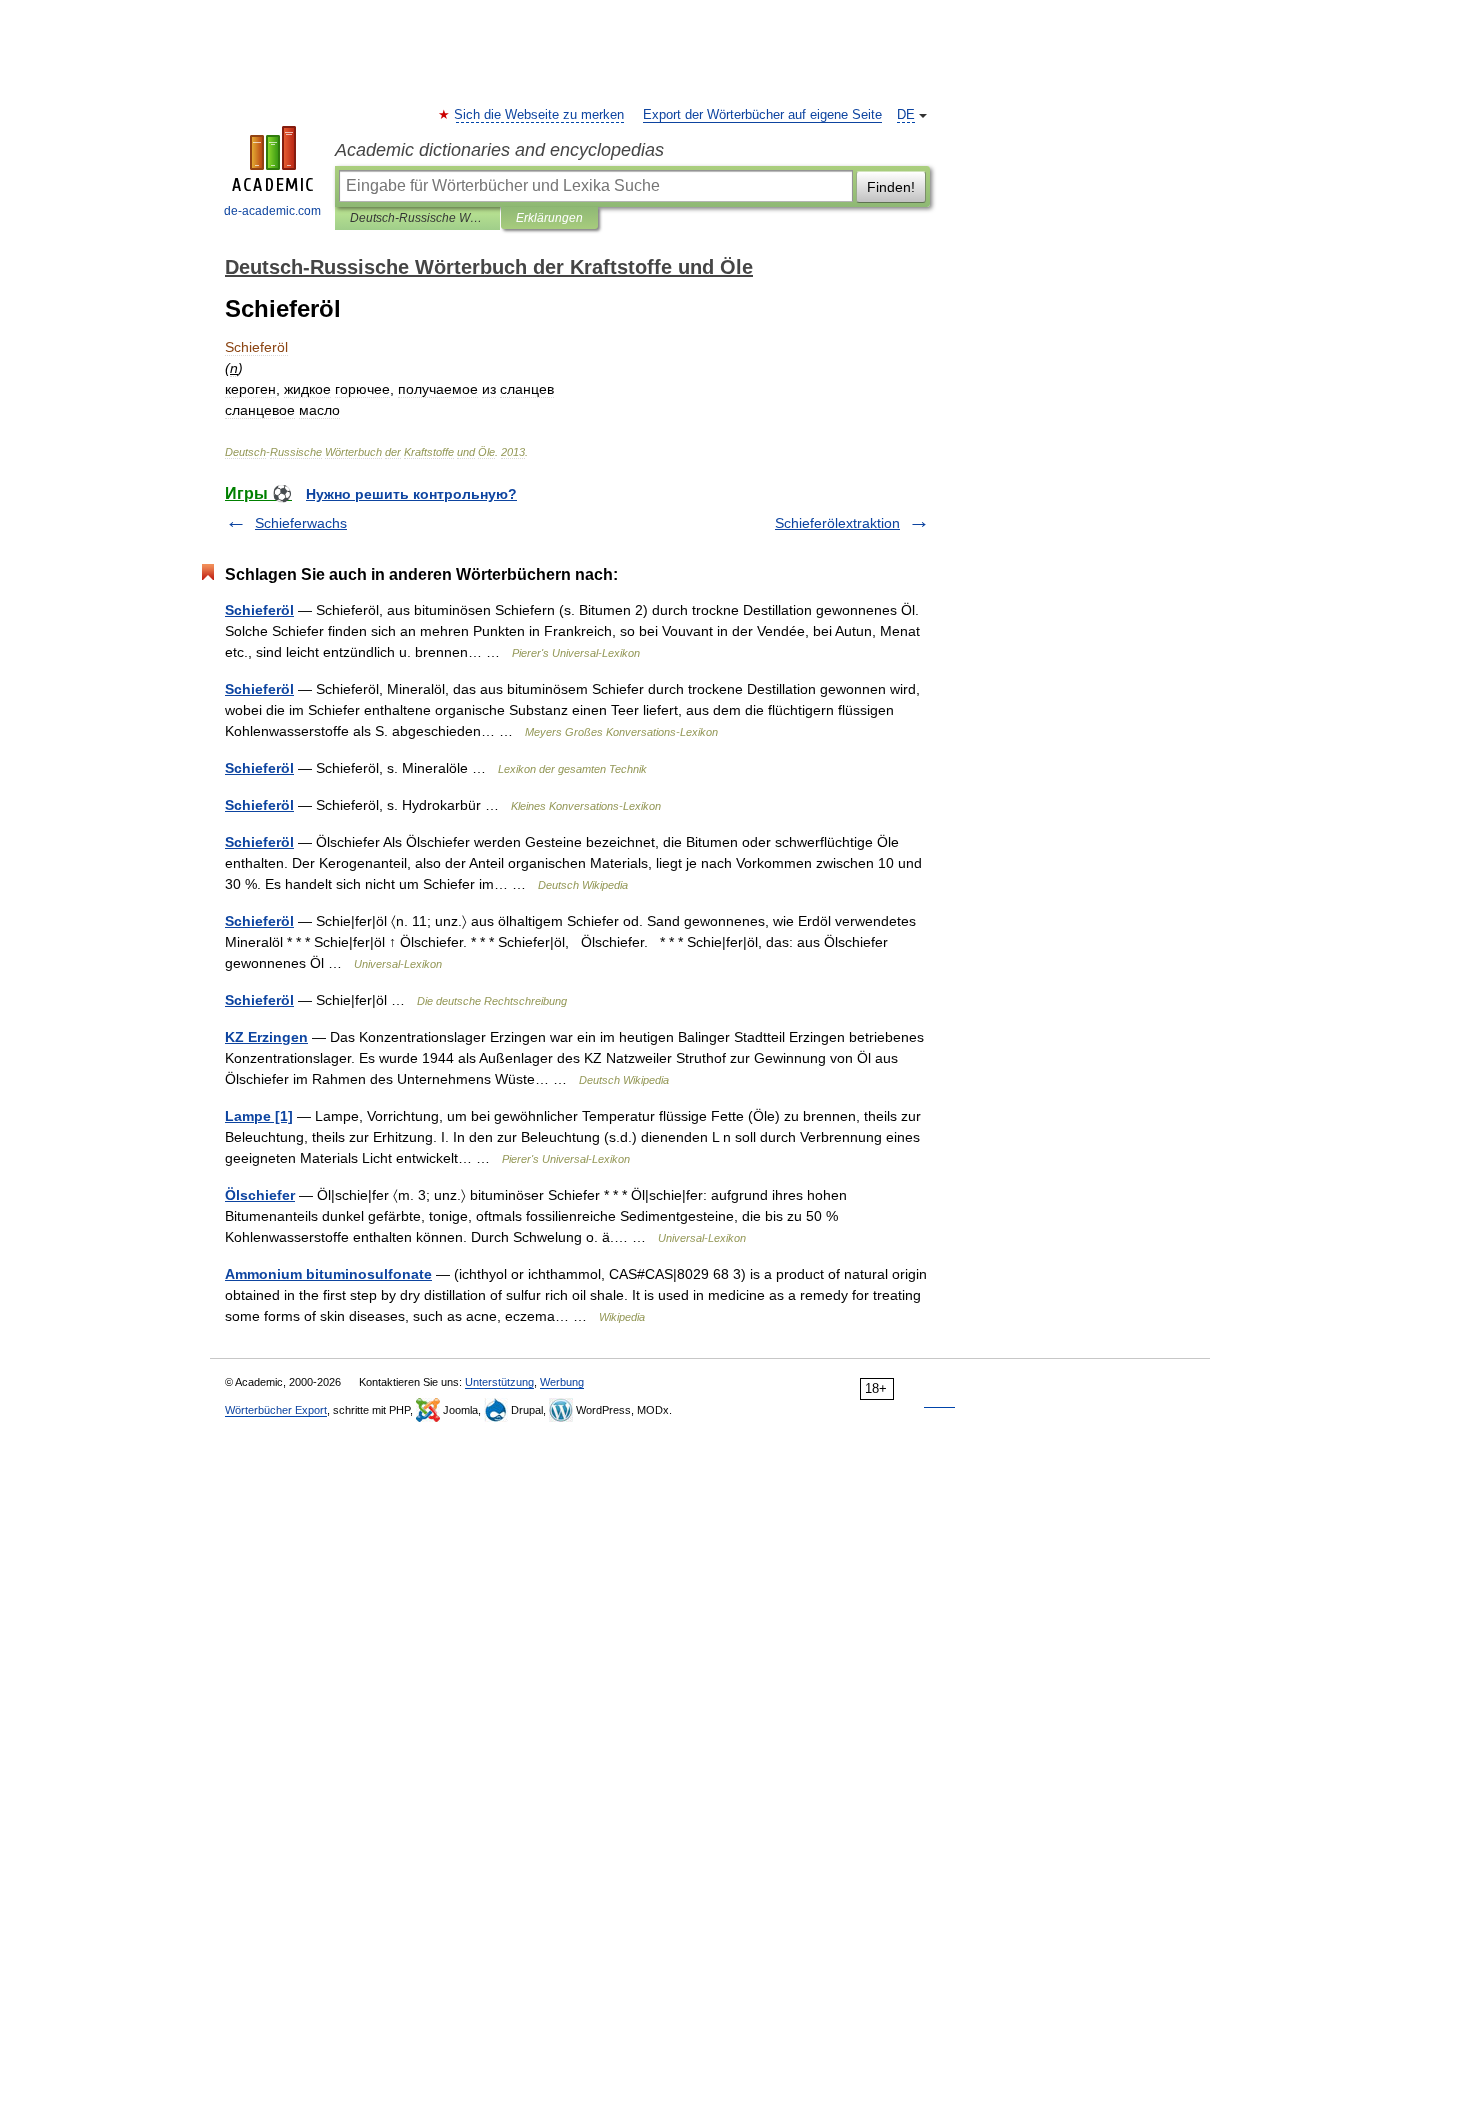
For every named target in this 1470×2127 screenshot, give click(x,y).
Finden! (891, 187)
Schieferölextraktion (837, 523)
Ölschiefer (260, 1195)
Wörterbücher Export (276, 1410)
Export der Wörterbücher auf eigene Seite (762, 115)
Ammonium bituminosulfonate (328, 1274)
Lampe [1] (259, 1116)
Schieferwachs (301, 523)
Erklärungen (549, 218)
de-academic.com (272, 211)
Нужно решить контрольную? (411, 494)
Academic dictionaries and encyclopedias (499, 150)
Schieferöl (259, 610)
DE (906, 115)
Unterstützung (499, 1382)
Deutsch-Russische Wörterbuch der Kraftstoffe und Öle (417, 218)
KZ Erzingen (266, 1037)
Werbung (562, 1382)
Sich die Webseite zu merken (540, 115)
